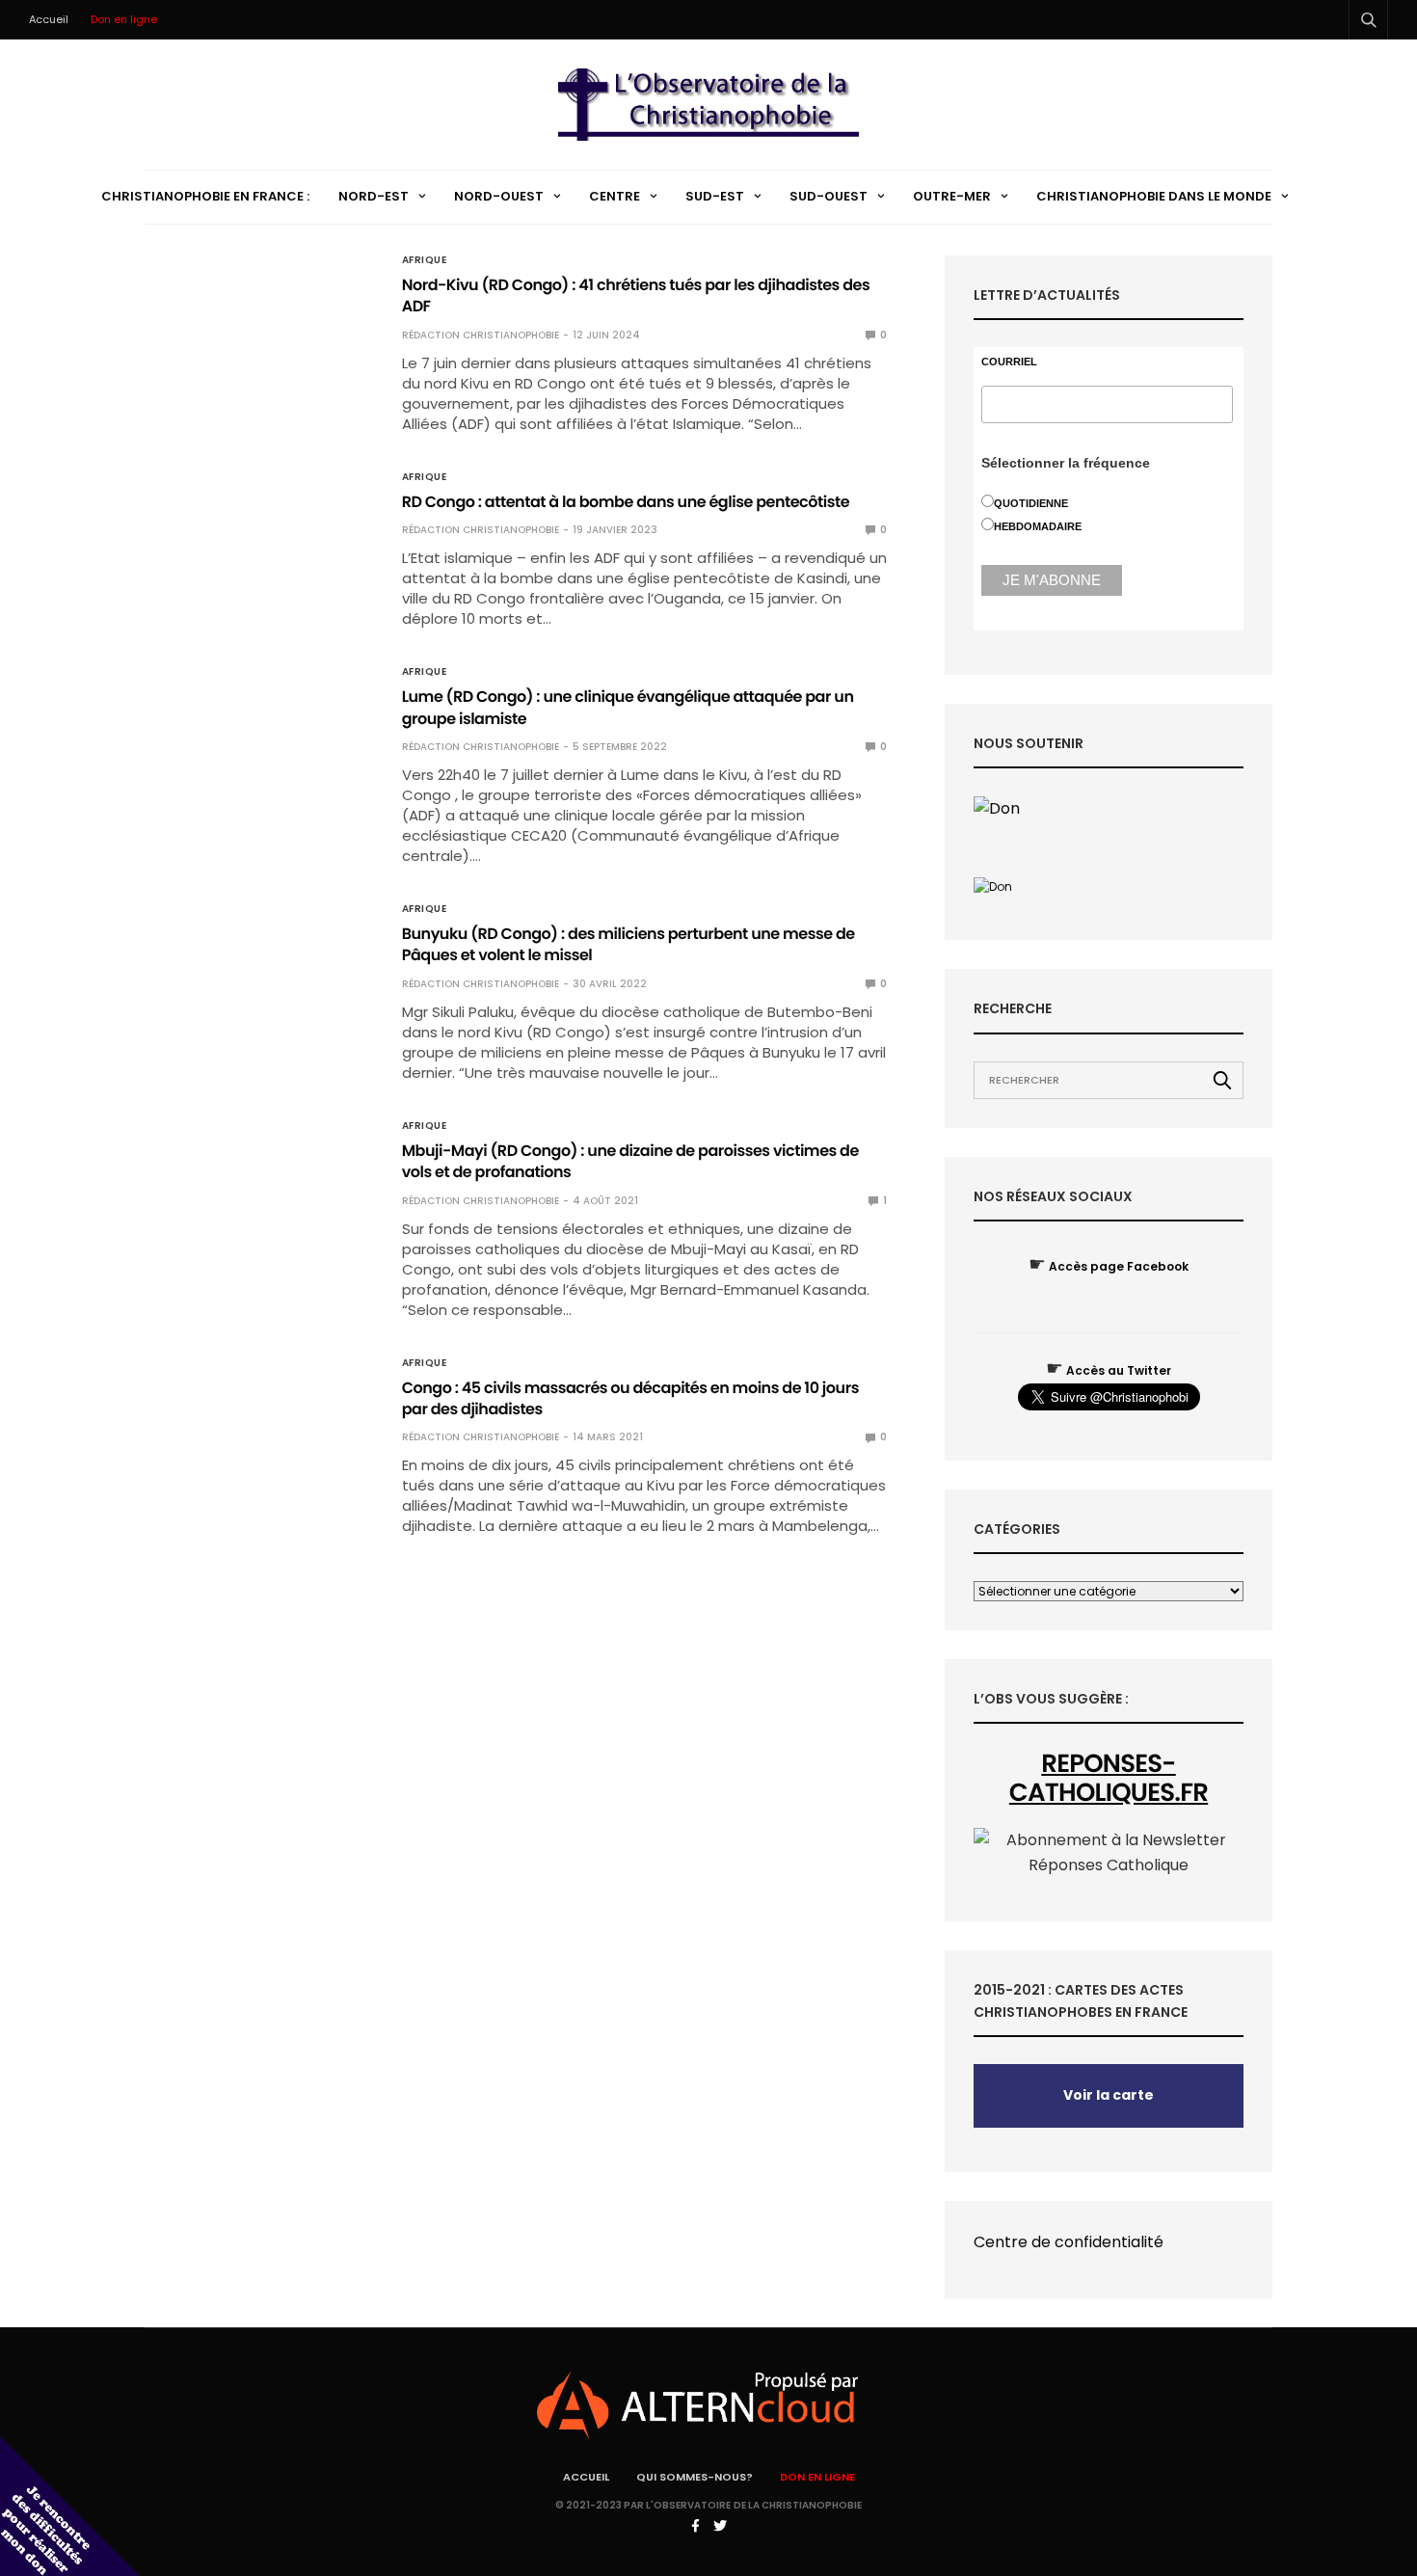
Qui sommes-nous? (695, 2477)
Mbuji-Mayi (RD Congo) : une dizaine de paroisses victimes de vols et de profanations (630, 1161)
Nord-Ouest (499, 196)
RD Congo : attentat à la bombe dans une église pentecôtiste (626, 502)
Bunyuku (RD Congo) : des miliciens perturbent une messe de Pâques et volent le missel (628, 944)
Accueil (49, 19)
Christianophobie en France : (205, 196)
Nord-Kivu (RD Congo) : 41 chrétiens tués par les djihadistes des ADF (636, 295)
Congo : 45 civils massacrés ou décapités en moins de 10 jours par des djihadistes (630, 1398)
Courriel (1009, 362)
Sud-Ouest (829, 196)
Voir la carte (1109, 2095)
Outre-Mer (952, 196)
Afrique (425, 260)
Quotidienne (1031, 503)
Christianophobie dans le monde (1154, 196)
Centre (615, 196)
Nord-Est (374, 196)
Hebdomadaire (1038, 526)
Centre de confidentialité (1069, 2242)
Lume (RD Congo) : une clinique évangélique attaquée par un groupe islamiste (628, 707)
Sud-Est (715, 196)
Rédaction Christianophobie (481, 335)
